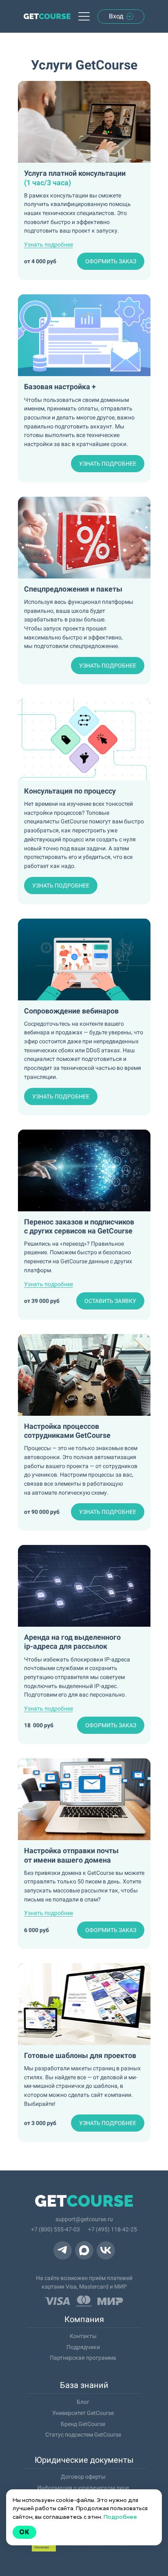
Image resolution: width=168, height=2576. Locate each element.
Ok (24, 2532)
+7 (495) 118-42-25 (113, 2229)
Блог (83, 2402)
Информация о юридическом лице (83, 2488)
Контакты (83, 2336)
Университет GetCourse (83, 2413)
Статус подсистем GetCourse (83, 2435)
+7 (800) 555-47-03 (55, 2229)
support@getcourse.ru (84, 2219)
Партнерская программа (83, 2358)
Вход (116, 16)
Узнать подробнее (108, 464)
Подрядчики (83, 2347)
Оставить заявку (110, 1301)
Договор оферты (83, 2477)
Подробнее (120, 2517)
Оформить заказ (111, 261)
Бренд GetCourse (83, 2424)
